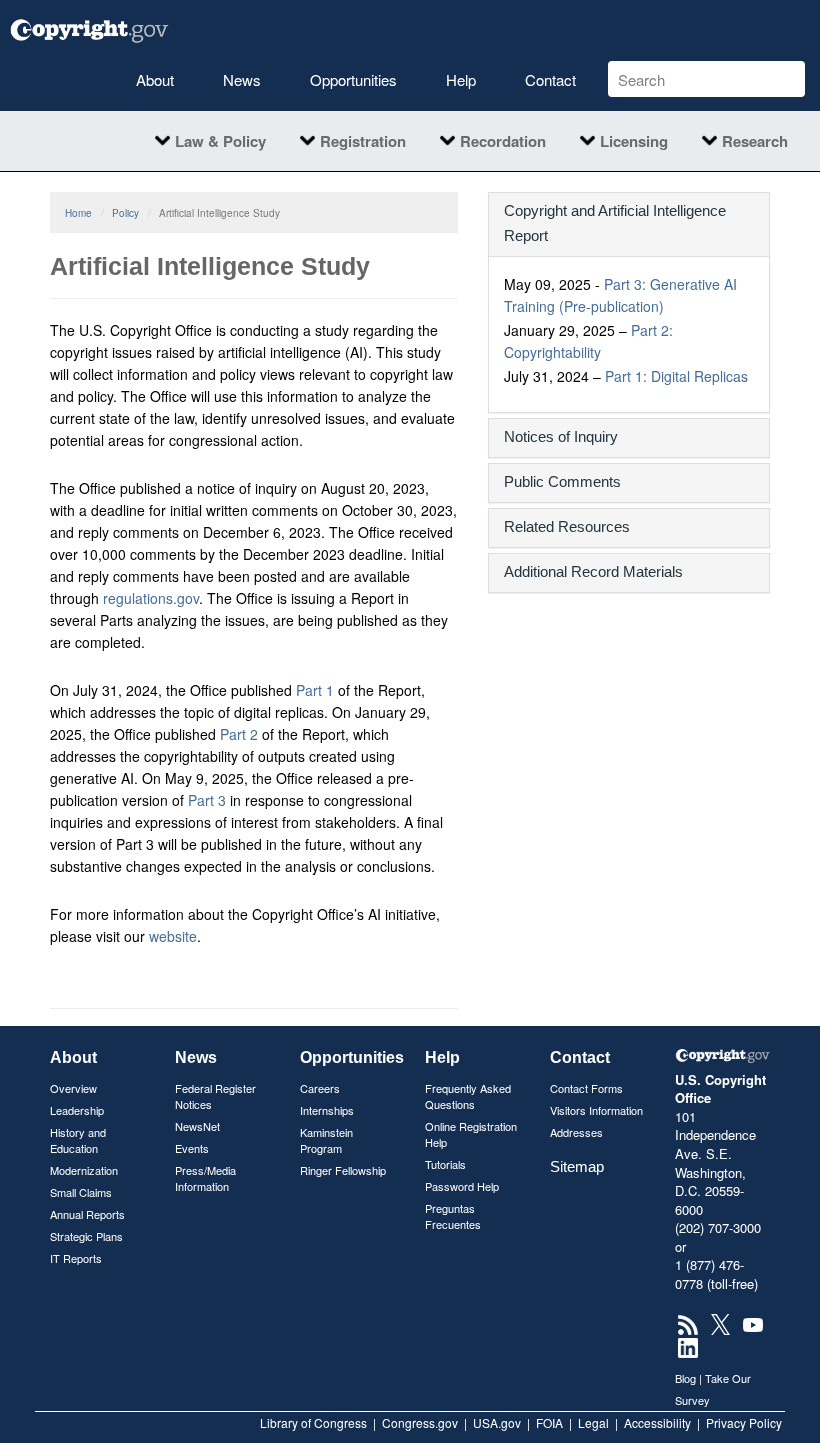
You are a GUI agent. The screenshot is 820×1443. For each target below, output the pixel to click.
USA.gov (497, 1422)
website (173, 936)
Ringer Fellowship (343, 1170)
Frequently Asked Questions (468, 1096)
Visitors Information (596, 1110)
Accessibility (657, 1422)
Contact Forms (586, 1088)
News (242, 79)
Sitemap (577, 1166)
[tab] (629, 224)
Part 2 (239, 734)
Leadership (77, 1110)
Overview (73, 1088)
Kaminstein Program (326, 1140)
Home (78, 213)
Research (755, 141)
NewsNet (197, 1126)
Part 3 (207, 800)
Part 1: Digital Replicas (676, 376)
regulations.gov (151, 598)
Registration (363, 141)
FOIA (549, 1422)
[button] (629, 223)
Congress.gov (420, 1422)
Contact (550, 79)
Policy (125, 213)
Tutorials (445, 1164)
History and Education (78, 1140)
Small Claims (81, 1192)
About (155, 79)
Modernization (84, 1170)
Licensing (634, 141)
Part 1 (315, 690)
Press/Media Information (205, 1178)
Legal (593, 1422)
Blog (685, 1378)
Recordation (503, 141)
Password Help (462, 1186)
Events (192, 1148)
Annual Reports (87, 1214)
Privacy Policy (744, 1422)
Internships (327, 1110)
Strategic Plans (86, 1236)
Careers (320, 1088)
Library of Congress (313, 1422)
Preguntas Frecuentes (453, 1216)
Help (461, 79)
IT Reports (76, 1258)
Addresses (576, 1132)
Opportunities (353, 79)
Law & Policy (220, 141)
